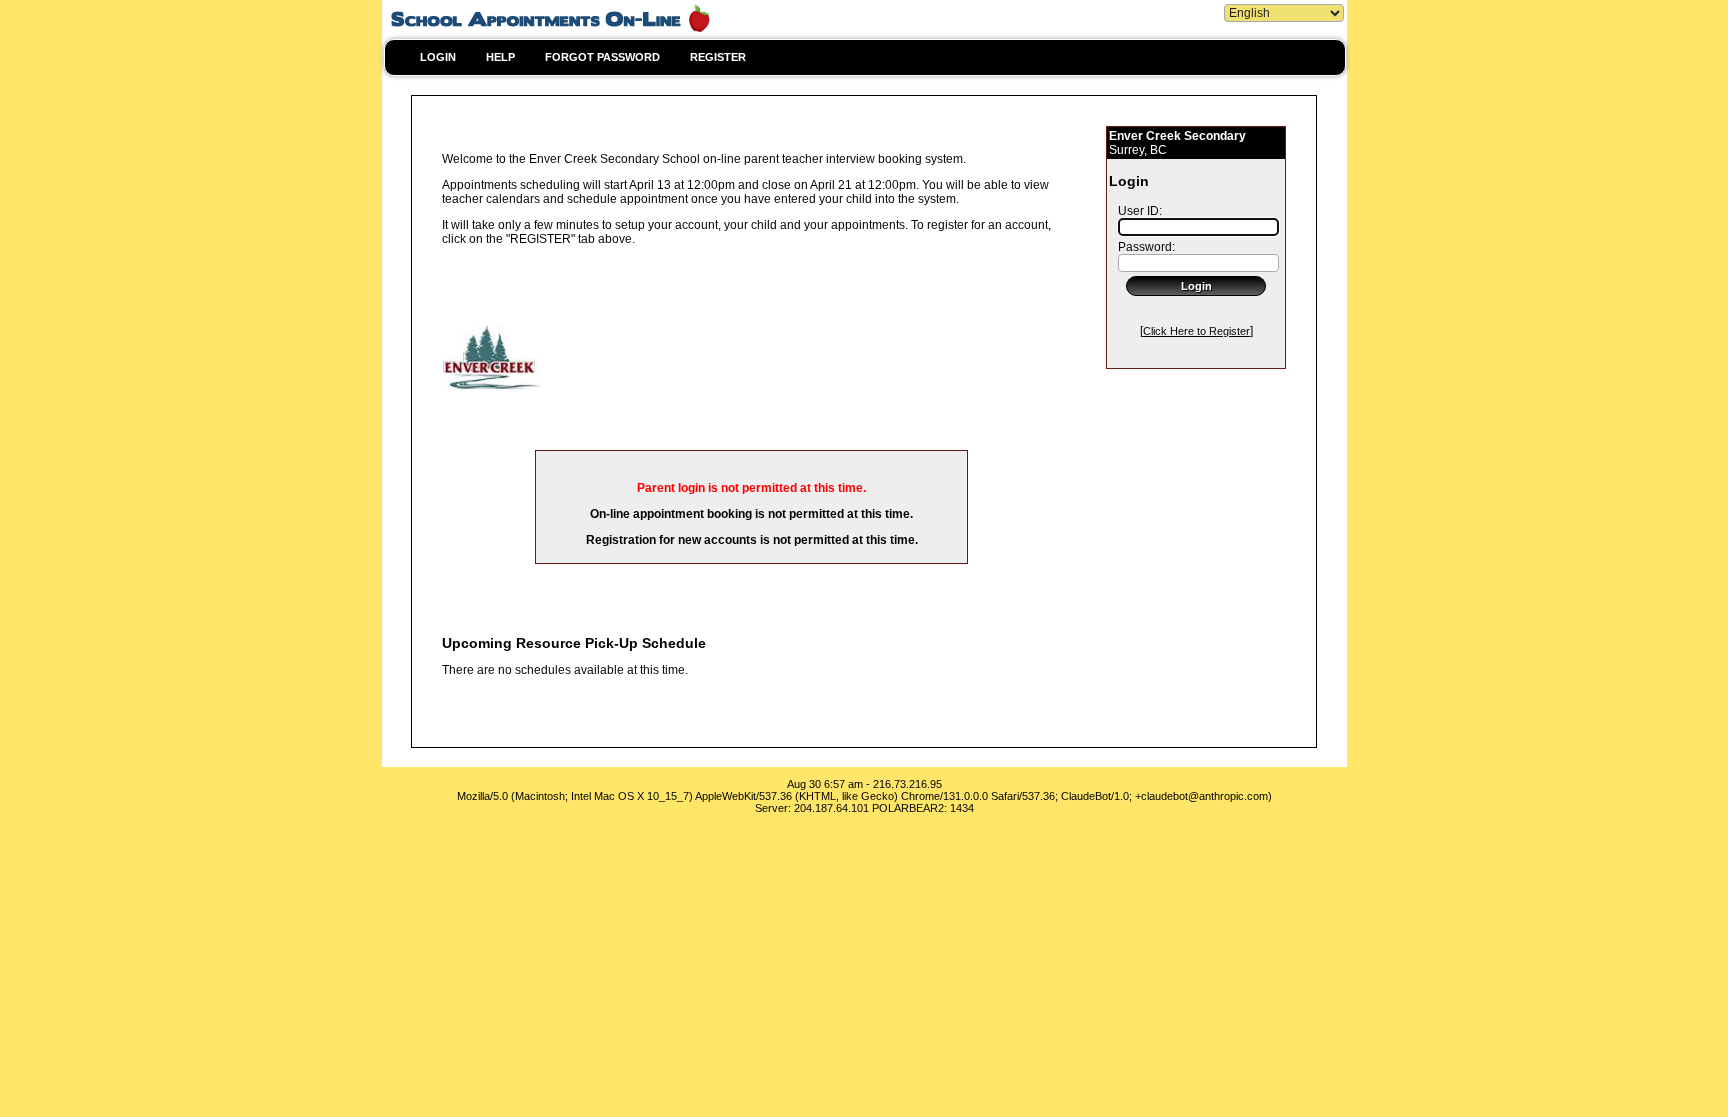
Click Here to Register (1196, 331)
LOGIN (438, 57)
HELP (500, 57)
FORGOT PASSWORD (602, 57)
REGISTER (718, 57)
